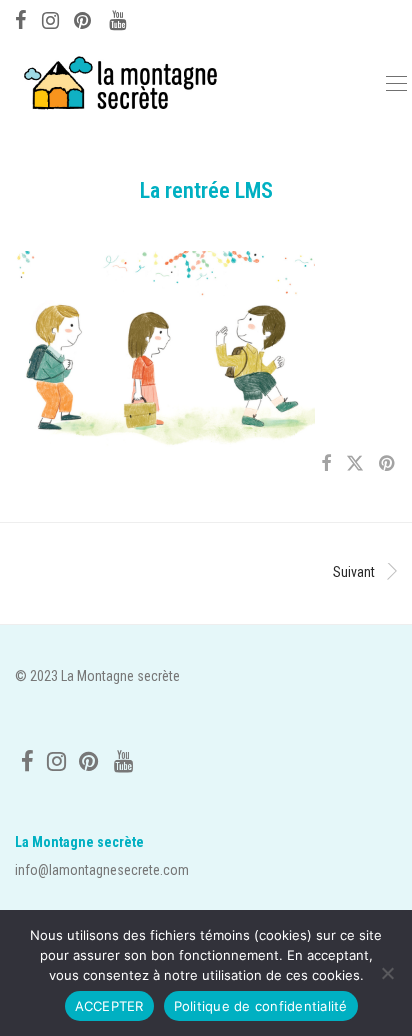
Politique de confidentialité (261, 1006)
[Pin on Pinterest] (388, 464)
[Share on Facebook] (326, 464)
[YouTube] (119, 18)
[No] (387, 973)
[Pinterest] (84, 18)
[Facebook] (21, 18)
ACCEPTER (109, 1006)
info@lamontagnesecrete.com (102, 870)
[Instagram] (50, 18)
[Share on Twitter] (355, 464)
